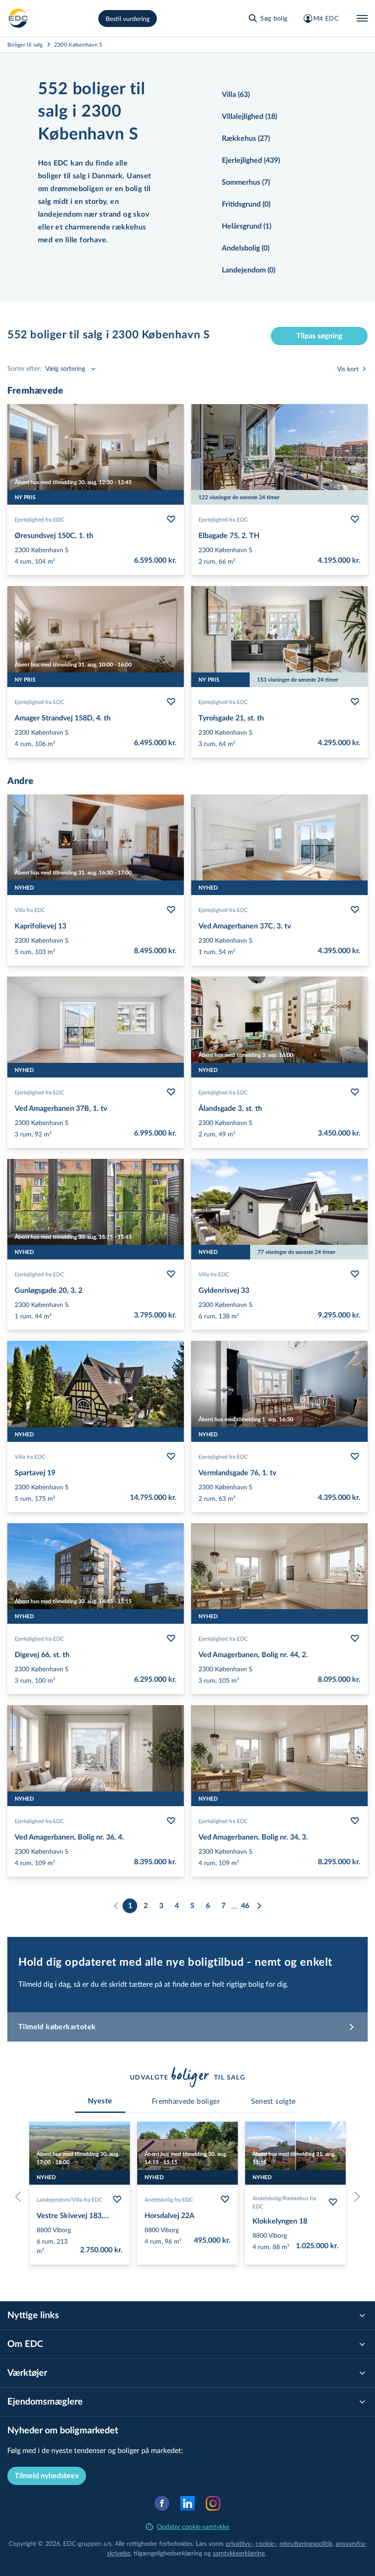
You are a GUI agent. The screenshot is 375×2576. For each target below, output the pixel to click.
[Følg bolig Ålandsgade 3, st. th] (355, 1092)
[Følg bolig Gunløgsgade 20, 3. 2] (171, 1274)
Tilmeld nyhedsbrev (47, 2476)
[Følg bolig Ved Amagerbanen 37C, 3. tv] (355, 910)
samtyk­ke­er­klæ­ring (239, 2553)
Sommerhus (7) (246, 182)
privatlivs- (239, 2543)
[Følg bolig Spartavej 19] (171, 1456)
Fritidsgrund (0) (246, 204)
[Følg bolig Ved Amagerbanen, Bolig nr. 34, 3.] (355, 1821)
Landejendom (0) (249, 270)
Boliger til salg (25, 44)
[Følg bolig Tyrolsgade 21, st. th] (355, 702)
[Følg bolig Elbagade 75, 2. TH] (355, 519)
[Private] (18, 18)
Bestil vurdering (128, 19)
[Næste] (259, 1906)
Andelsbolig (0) (246, 248)
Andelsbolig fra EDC (169, 2199)
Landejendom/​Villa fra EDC (70, 2199)
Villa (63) (236, 95)
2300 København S (78, 44)
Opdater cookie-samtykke (193, 2526)
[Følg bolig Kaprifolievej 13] (171, 910)
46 (245, 1906)
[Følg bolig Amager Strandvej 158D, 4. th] (171, 702)
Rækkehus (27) (246, 139)
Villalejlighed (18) (249, 117)
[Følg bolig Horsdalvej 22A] (225, 2199)
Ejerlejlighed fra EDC (39, 519)
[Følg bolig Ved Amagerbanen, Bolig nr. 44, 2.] (355, 1638)
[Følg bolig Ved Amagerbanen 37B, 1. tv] (171, 1092)
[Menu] (362, 18)
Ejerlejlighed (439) (251, 160)
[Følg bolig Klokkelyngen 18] (333, 2202)
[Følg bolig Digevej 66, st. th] (171, 1638)
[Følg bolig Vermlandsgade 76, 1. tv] (355, 1456)
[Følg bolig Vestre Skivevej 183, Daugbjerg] (117, 2199)
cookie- (266, 2543)
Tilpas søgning (319, 336)
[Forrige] (20, 2197)
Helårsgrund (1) (246, 226)
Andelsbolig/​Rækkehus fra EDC (284, 2202)
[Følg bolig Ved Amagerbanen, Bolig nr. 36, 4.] (171, 1821)
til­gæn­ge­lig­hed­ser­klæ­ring (168, 2553)
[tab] (100, 2101)
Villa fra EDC (30, 910)
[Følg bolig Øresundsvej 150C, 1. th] (171, 519)
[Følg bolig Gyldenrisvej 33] (355, 1274)
